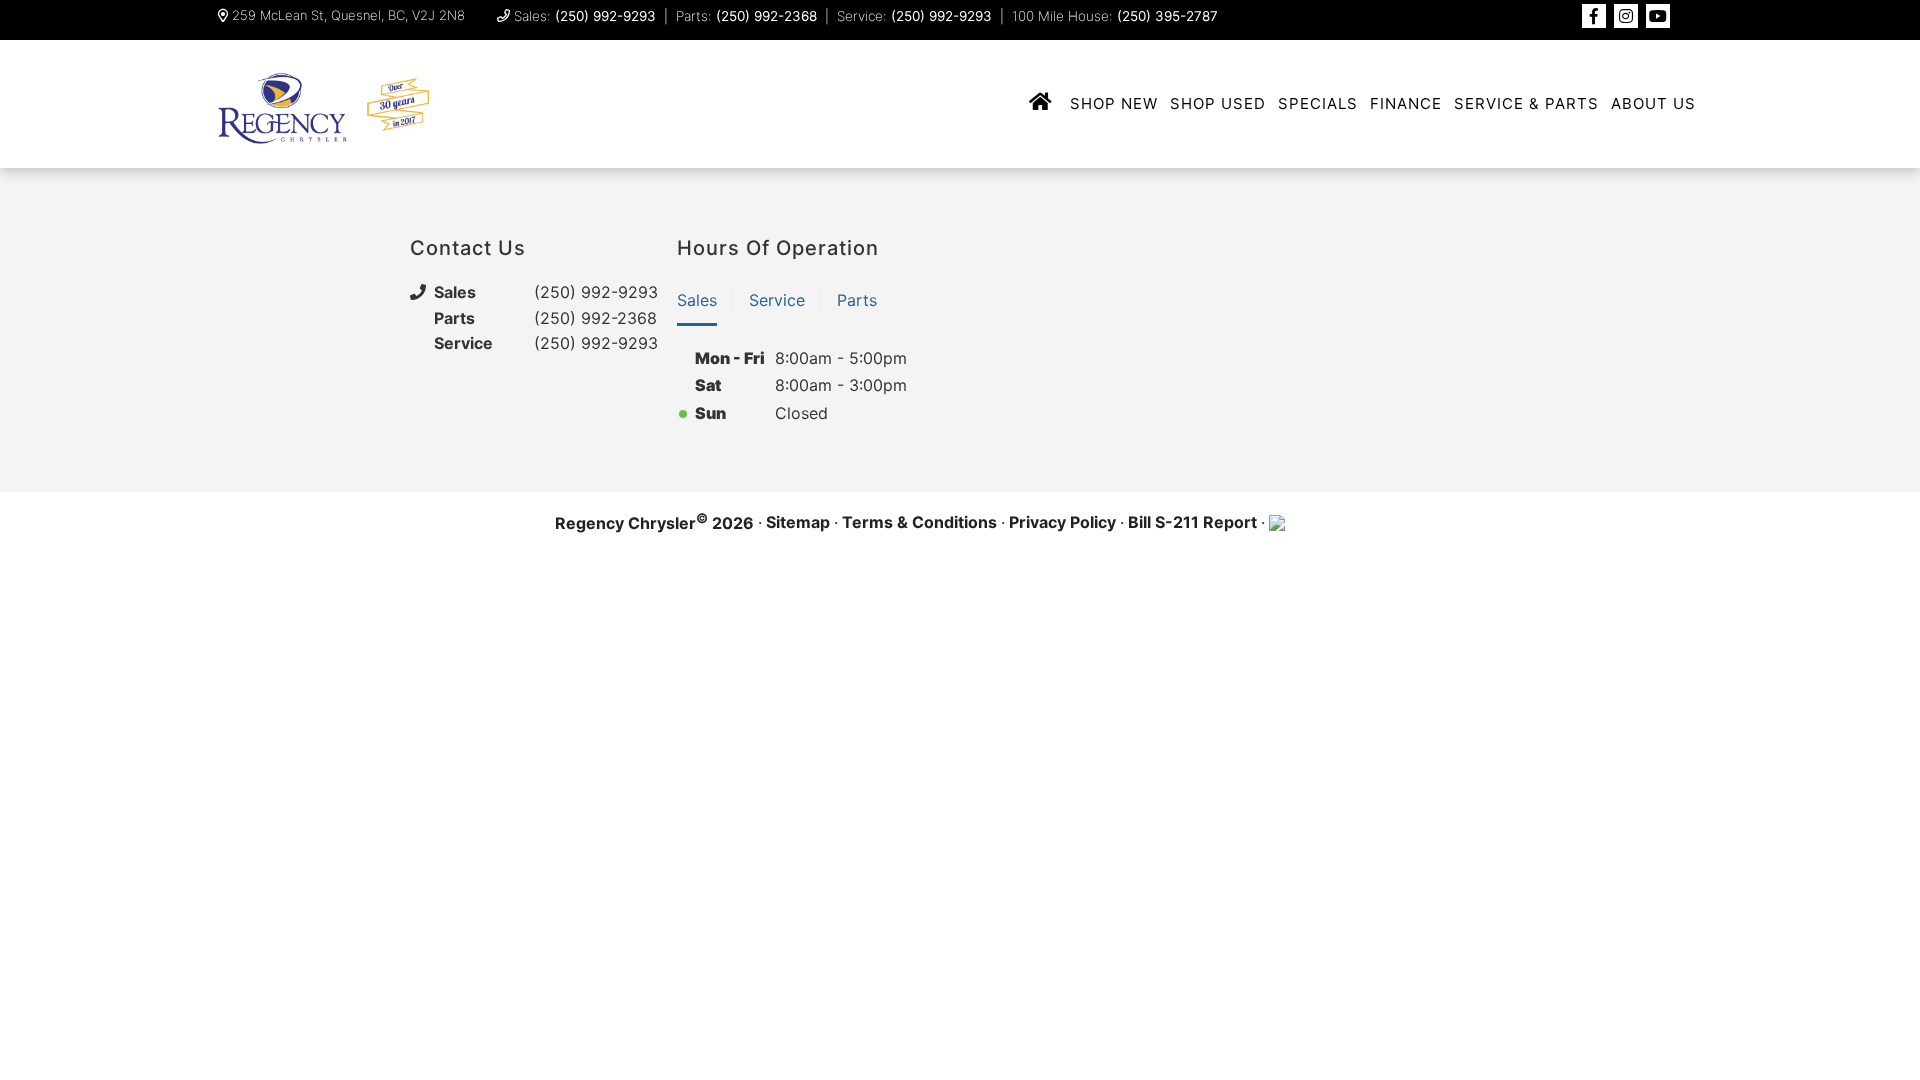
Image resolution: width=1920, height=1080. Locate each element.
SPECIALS (1318, 103)
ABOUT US (1653, 103)
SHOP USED (1218, 103)
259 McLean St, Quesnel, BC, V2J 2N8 (348, 15)
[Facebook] (1594, 16)
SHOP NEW (1114, 103)
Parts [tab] (857, 300)
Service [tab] (777, 300)
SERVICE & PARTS (1526, 103)
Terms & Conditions (919, 522)
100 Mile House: (1115, 16)
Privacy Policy (1062, 522)
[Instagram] (1626, 16)
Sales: (585, 16)
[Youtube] (1658, 16)
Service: (914, 16)
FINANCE (1406, 103)
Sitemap (798, 522)
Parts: (746, 16)
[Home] (1041, 103)
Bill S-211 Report (1192, 522)
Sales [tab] (697, 300)
